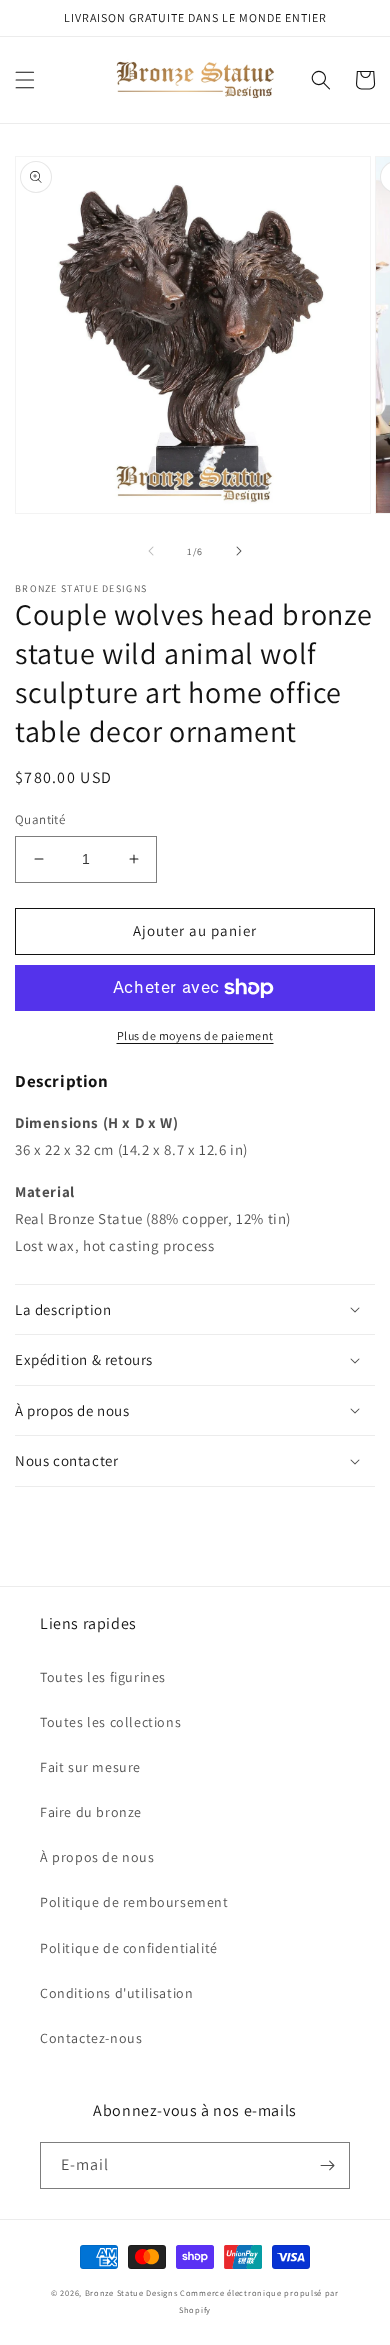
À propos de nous (97, 1857)
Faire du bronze (91, 1812)
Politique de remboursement (134, 1902)
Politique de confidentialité (129, 1948)
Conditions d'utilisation (116, 1993)
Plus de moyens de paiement (195, 1035)
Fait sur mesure (90, 1767)
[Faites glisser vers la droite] (239, 551)
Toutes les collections (110, 1722)
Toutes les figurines (103, 1677)
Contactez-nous (91, 2038)
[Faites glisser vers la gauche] (151, 551)
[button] (25, 80)
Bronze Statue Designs (131, 2292)
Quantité (40, 819)
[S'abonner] (327, 2165)
